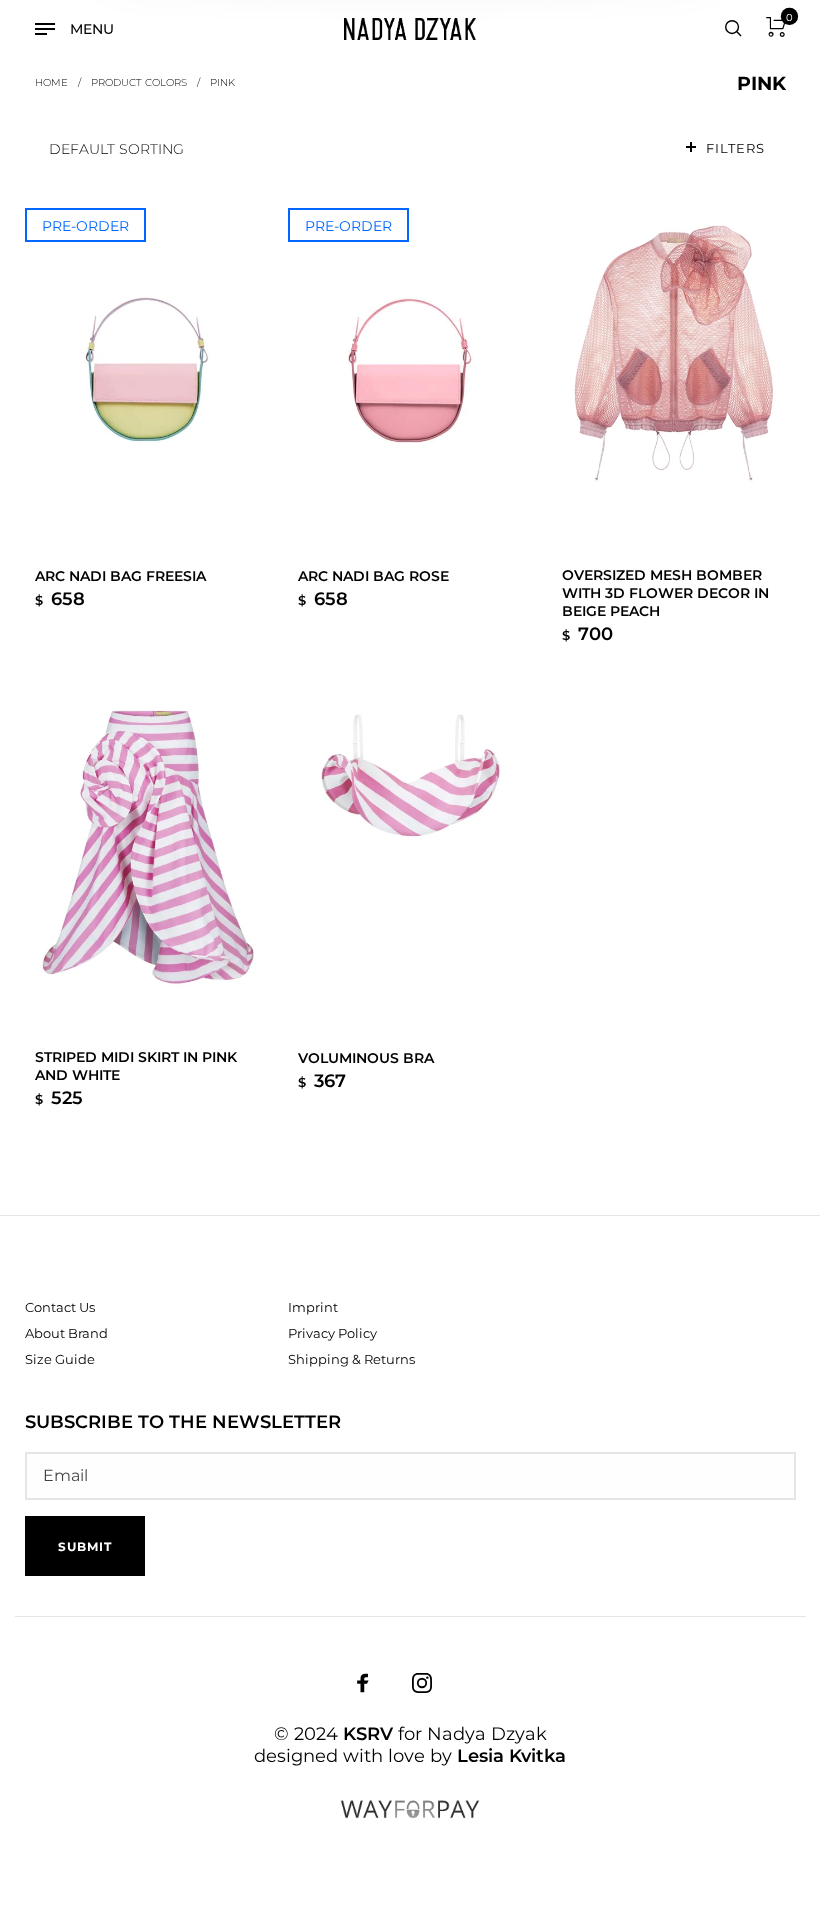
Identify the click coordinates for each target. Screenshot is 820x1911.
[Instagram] (422, 1683)
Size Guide (60, 1359)
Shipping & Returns (351, 1359)
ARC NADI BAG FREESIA (120, 576)
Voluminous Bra (366, 1058)
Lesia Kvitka (511, 1756)
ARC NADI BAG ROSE (373, 576)
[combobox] (351, 148)
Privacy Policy (332, 1333)
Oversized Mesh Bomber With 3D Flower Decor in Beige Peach (665, 593)
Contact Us (60, 1307)
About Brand (66, 1333)
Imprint (313, 1307)
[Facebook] (363, 1683)
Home (51, 82)
